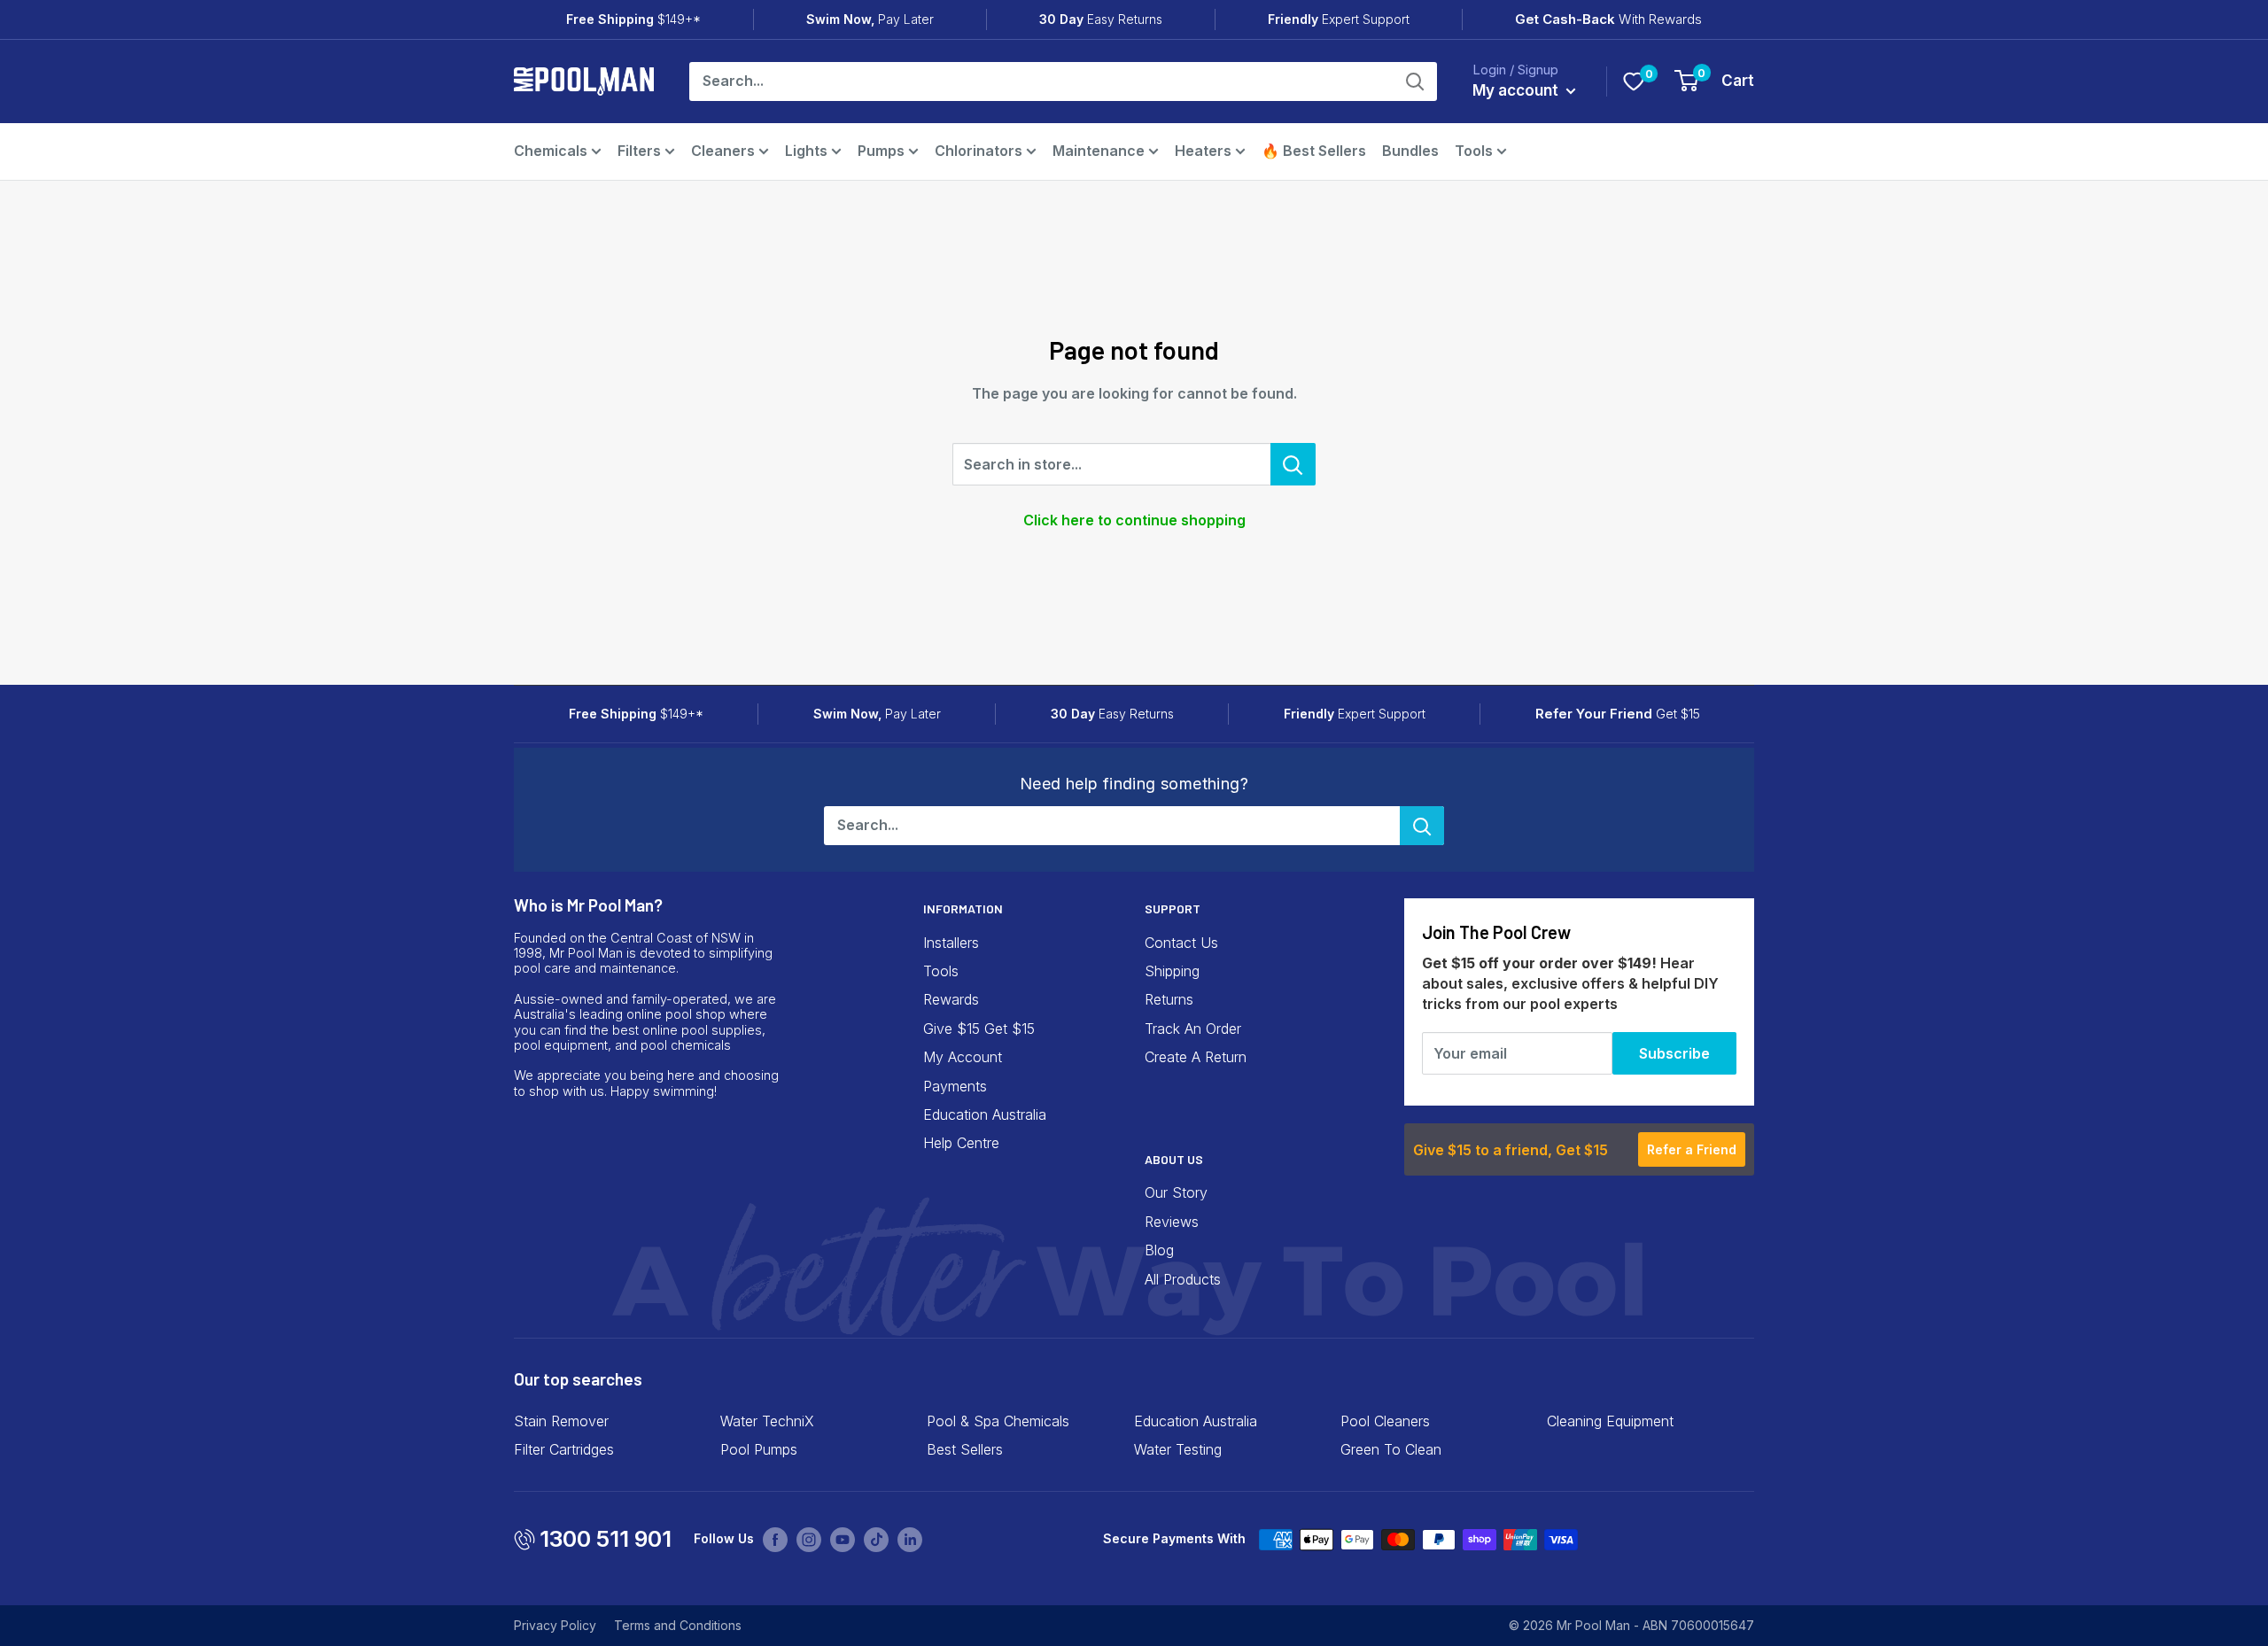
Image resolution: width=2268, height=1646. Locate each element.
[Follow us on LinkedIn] (910, 1539)
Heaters (1203, 151)
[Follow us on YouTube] (843, 1539)
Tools (1474, 151)
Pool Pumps (759, 1449)
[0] (1634, 82)
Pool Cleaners (1385, 1421)
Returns (1169, 999)
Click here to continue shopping (1134, 520)
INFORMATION (963, 908)
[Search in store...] (1293, 464)
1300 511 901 (606, 1539)
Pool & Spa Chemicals (998, 1421)
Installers (951, 943)
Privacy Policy (555, 1625)
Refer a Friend (1692, 1149)
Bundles (1410, 151)
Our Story (1176, 1192)
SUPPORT (1173, 908)
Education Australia (985, 1114)
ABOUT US (1174, 1159)
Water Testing (1178, 1449)
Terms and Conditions (678, 1625)
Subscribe (1674, 1053)
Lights (806, 151)
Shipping (1172, 971)
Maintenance (1099, 151)
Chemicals (551, 151)
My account (1517, 90)
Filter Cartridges (564, 1449)
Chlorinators (979, 151)
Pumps (881, 151)
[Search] (1415, 82)
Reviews (1172, 1222)
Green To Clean (1391, 1449)
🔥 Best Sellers (1314, 151)
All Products (1183, 1279)
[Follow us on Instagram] (809, 1539)
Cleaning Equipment (1610, 1421)
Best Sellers (965, 1449)
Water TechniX (767, 1421)
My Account (963, 1057)
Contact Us (1181, 943)
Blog (1159, 1250)
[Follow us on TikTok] (876, 1539)
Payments (955, 1086)
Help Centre (961, 1143)
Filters (639, 151)
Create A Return (1196, 1057)
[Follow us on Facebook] (775, 1539)
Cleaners (723, 151)
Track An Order (1193, 1029)
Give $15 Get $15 (979, 1029)
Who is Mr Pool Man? (588, 905)
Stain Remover (561, 1421)
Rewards (951, 999)
